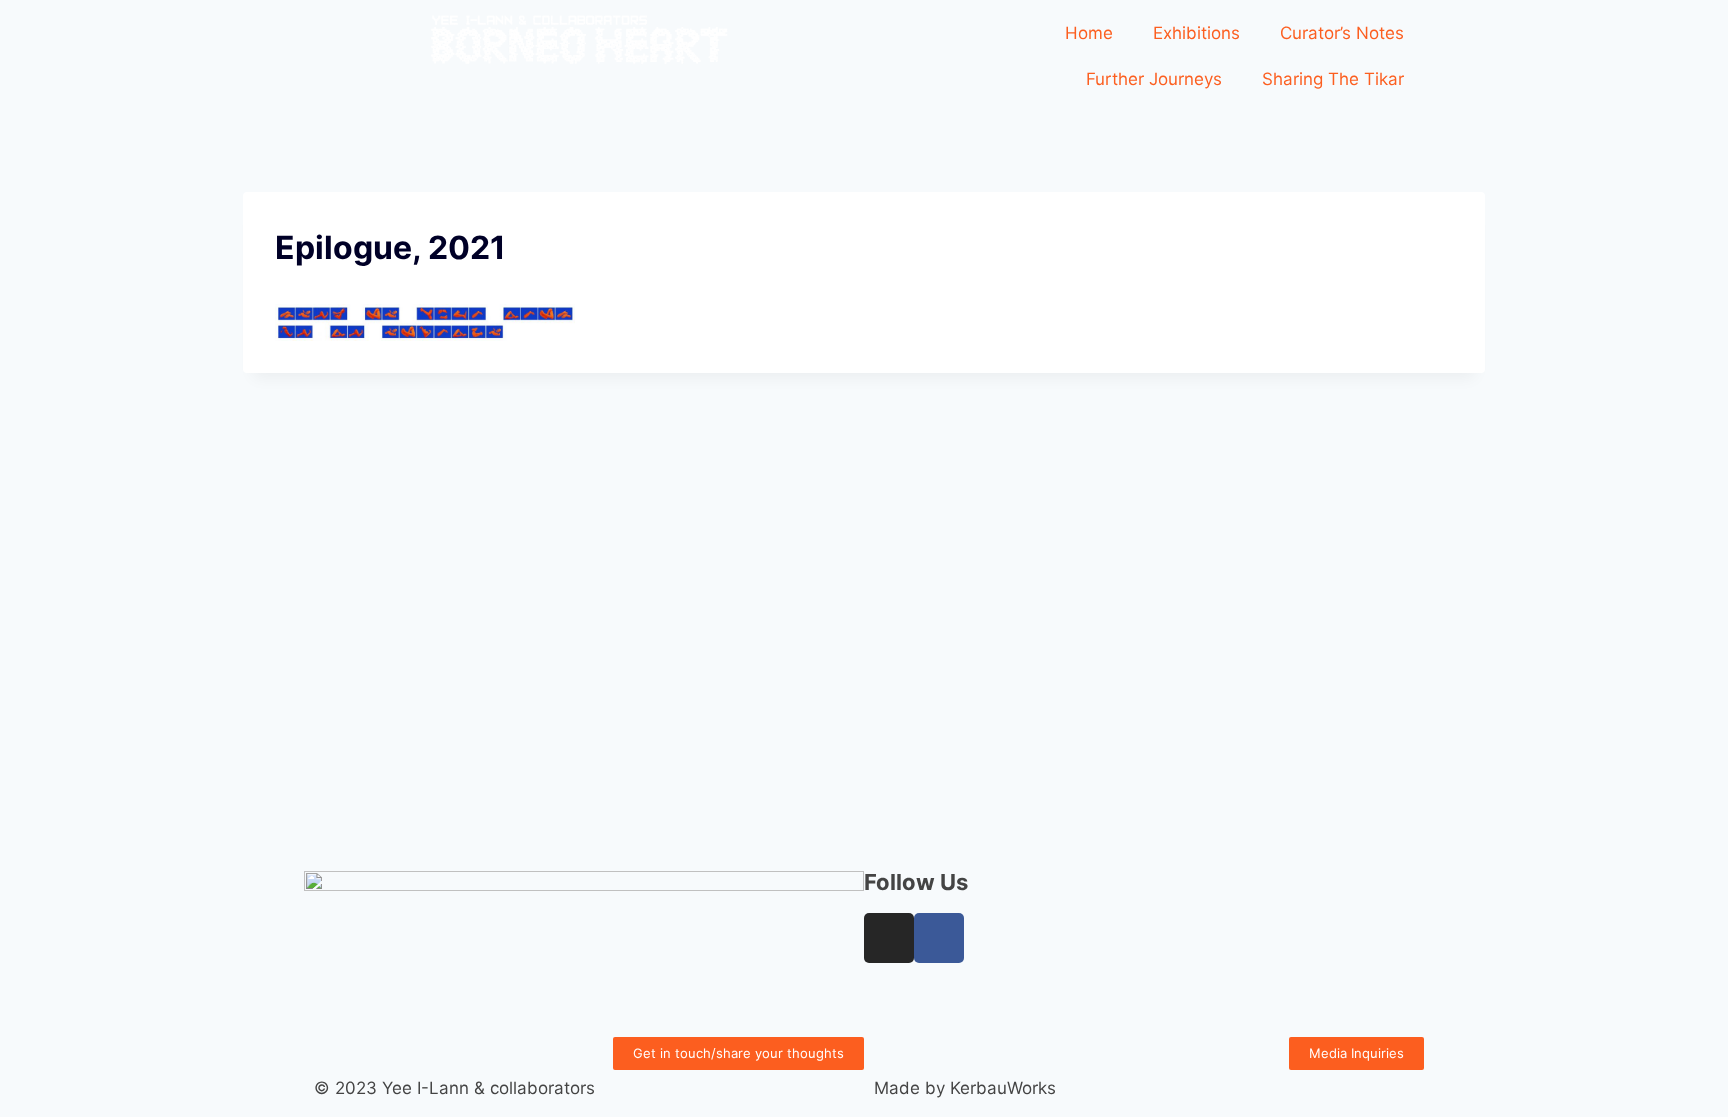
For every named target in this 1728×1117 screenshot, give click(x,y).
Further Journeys (1154, 79)
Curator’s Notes (1342, 33)
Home (1089, 33)
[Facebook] (939, 938)
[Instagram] (889, 938)
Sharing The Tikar (1333, 79)
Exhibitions (1196, 33)
